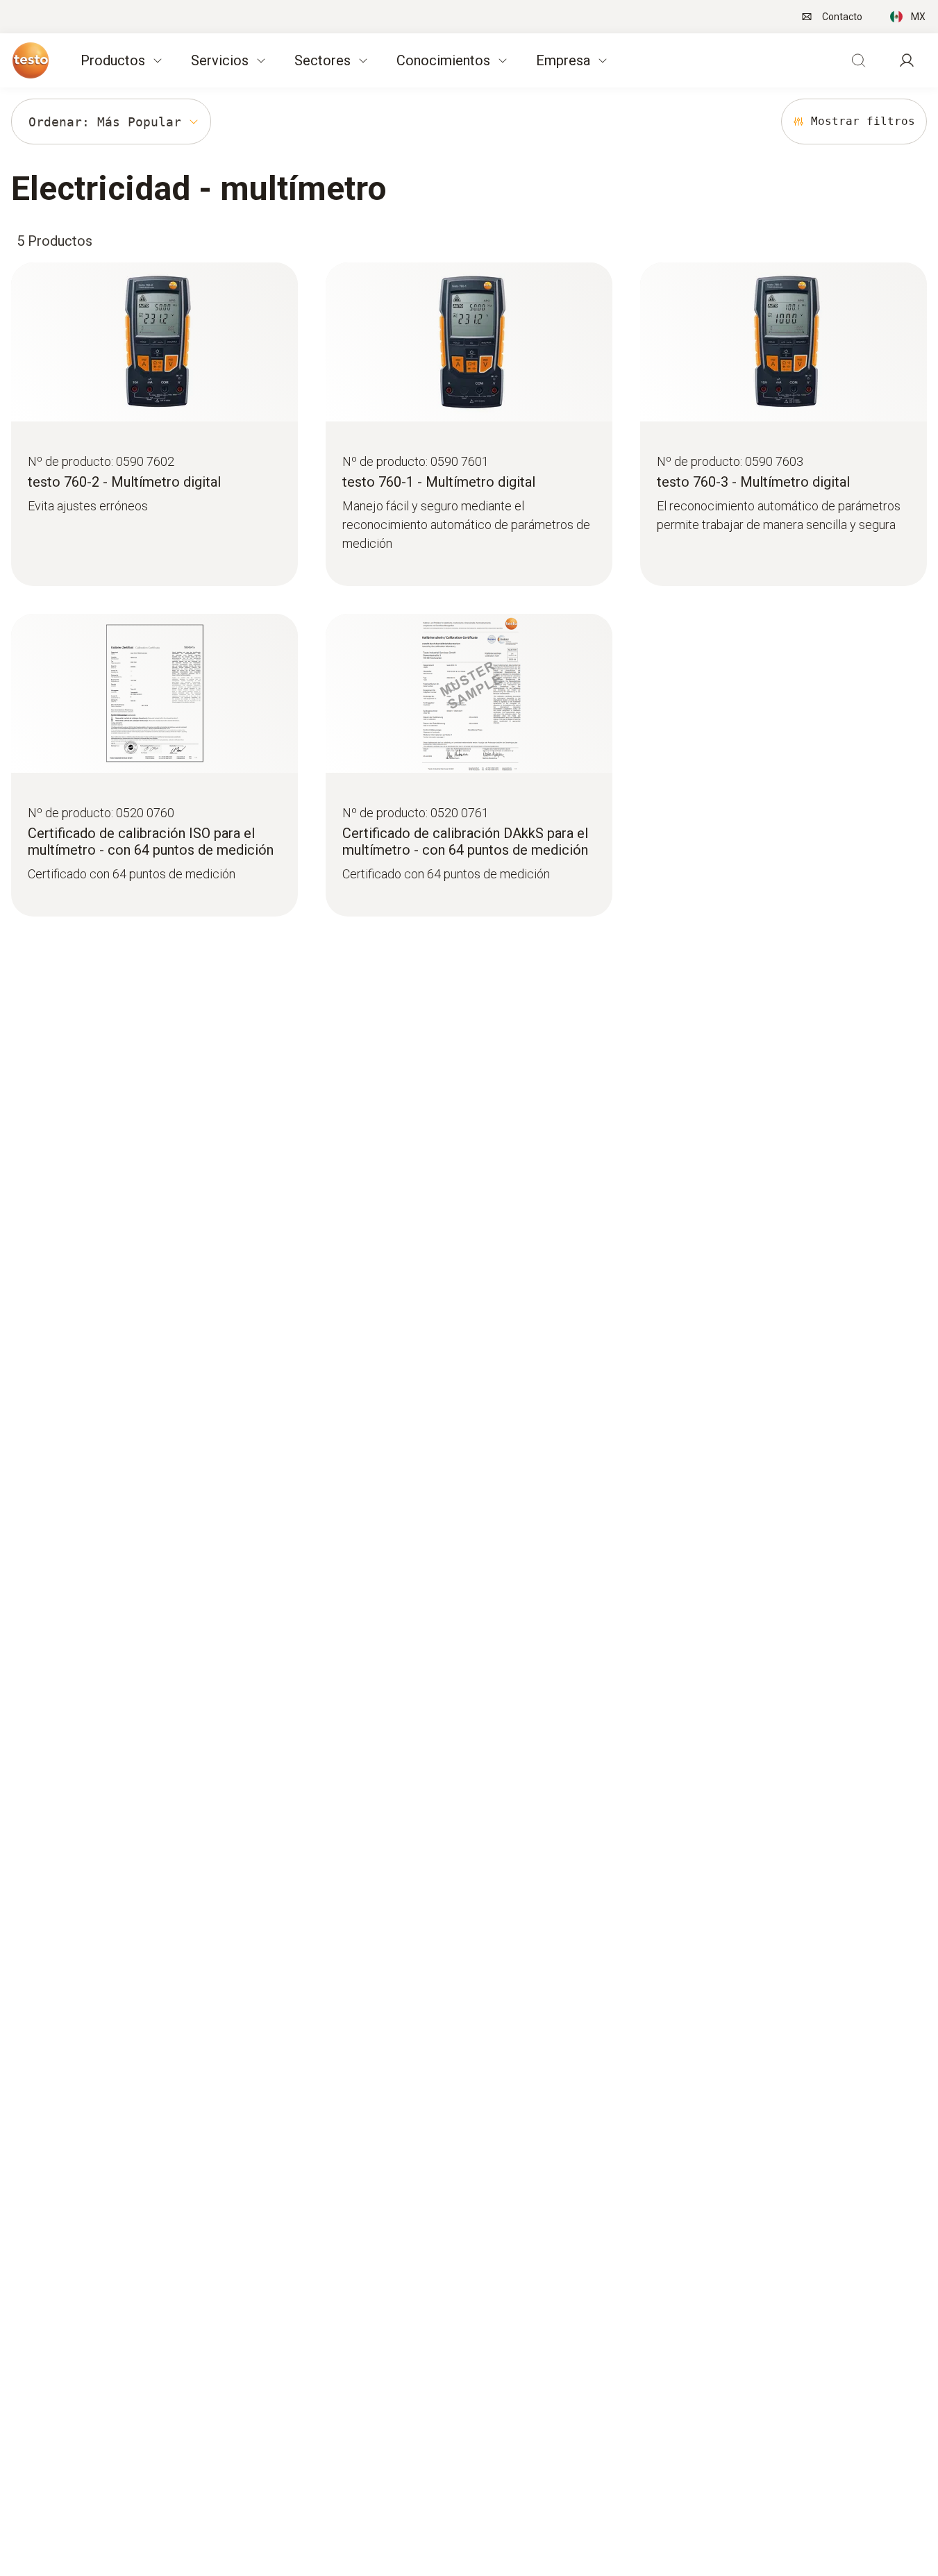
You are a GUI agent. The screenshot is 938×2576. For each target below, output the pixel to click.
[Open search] (858, 60)
